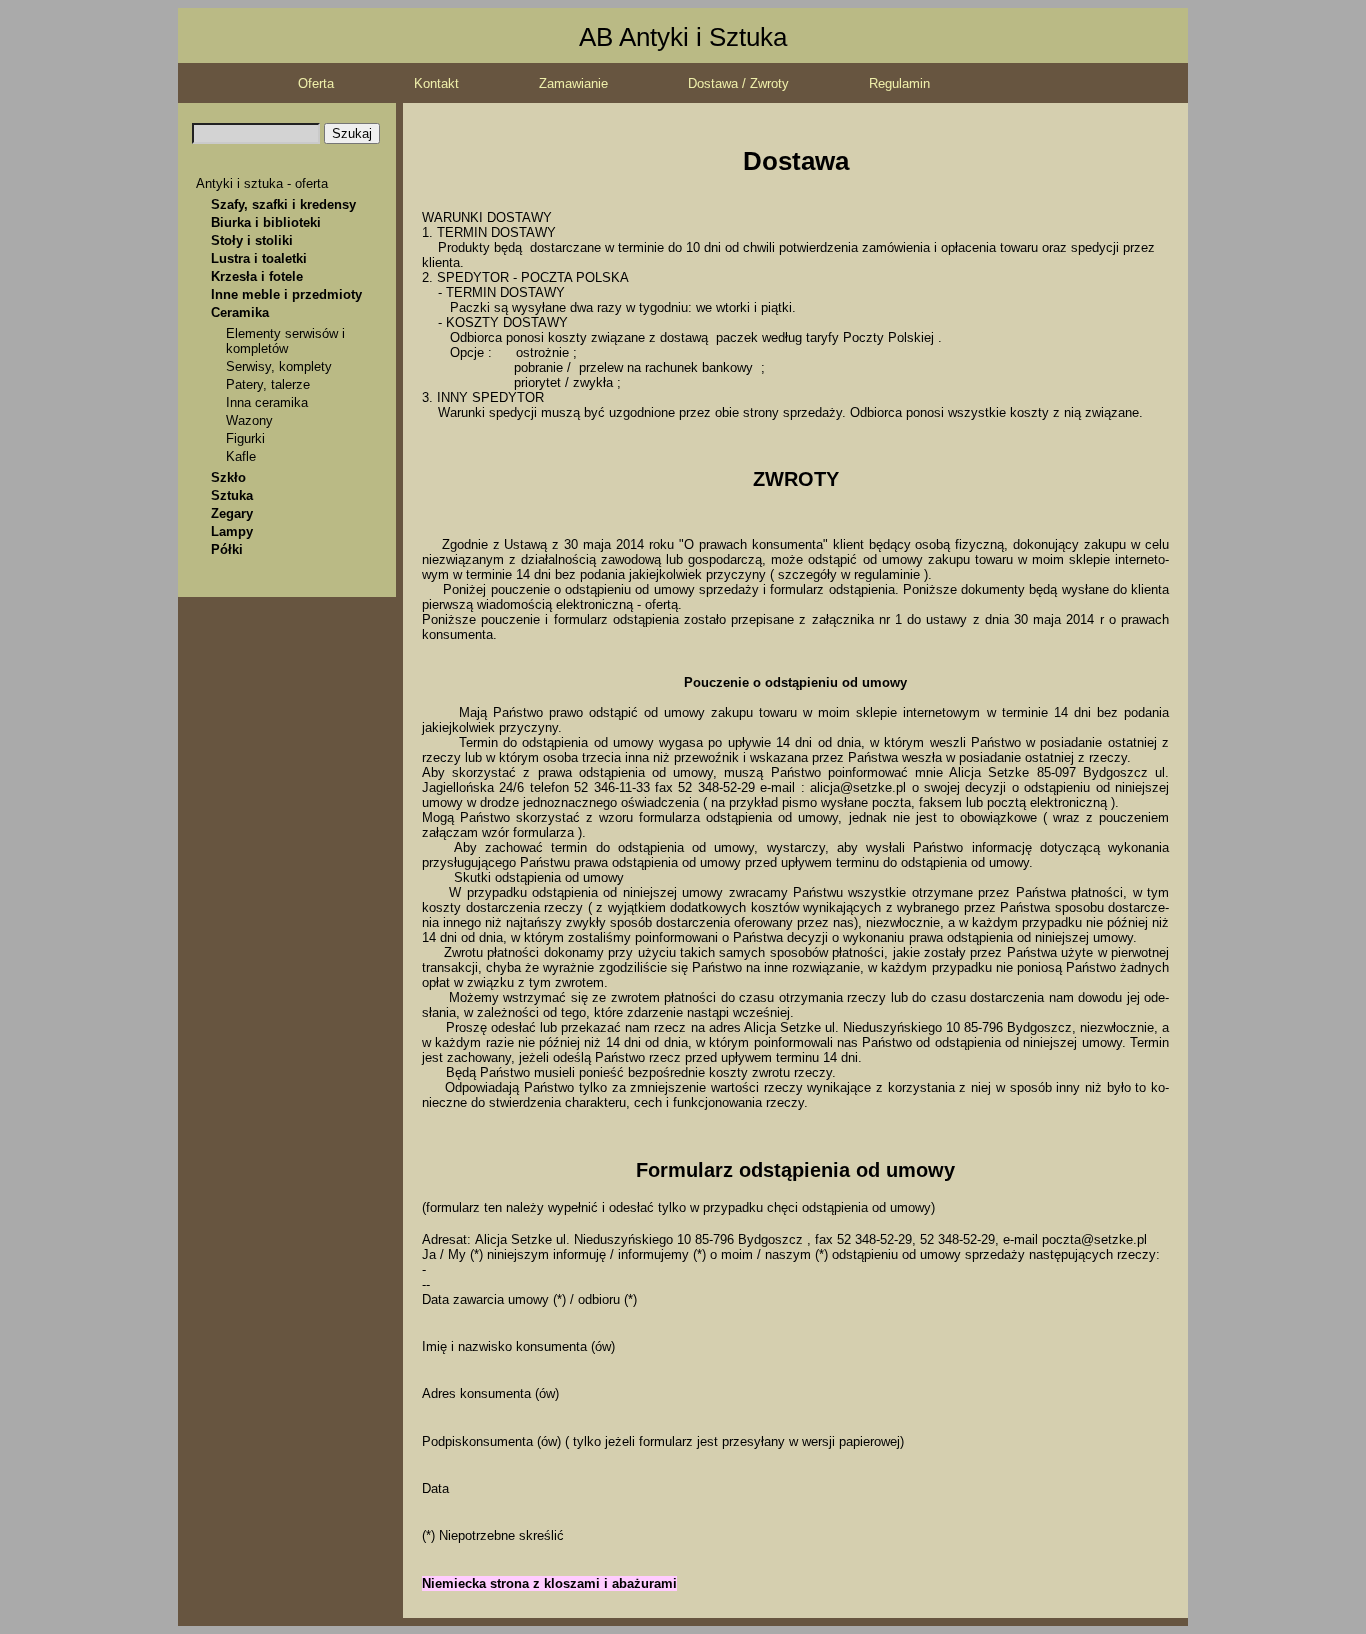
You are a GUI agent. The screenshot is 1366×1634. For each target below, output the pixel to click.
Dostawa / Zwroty (738, 83)
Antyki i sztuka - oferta (262, 183)
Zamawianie (573, 83)
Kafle (241, 456)
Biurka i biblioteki (266, 222)
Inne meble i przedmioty (286, 294)
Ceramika (240, 312)
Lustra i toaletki (259, 258)
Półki (227, 549)
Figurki (245, 438)
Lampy (232, 531)
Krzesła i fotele (257, 276)
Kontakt (436, 83)
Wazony (249, 420)
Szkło (228, 477)
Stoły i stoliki (252, 240)
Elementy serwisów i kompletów (285, 341)
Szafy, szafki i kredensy (283, 204)
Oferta (316, 83)
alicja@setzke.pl (858, 787)
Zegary (232, 513)
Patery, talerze (268, 384)
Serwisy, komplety (279, 366)
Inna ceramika (267, 402)
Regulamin (899, 83)
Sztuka (232, 495)
